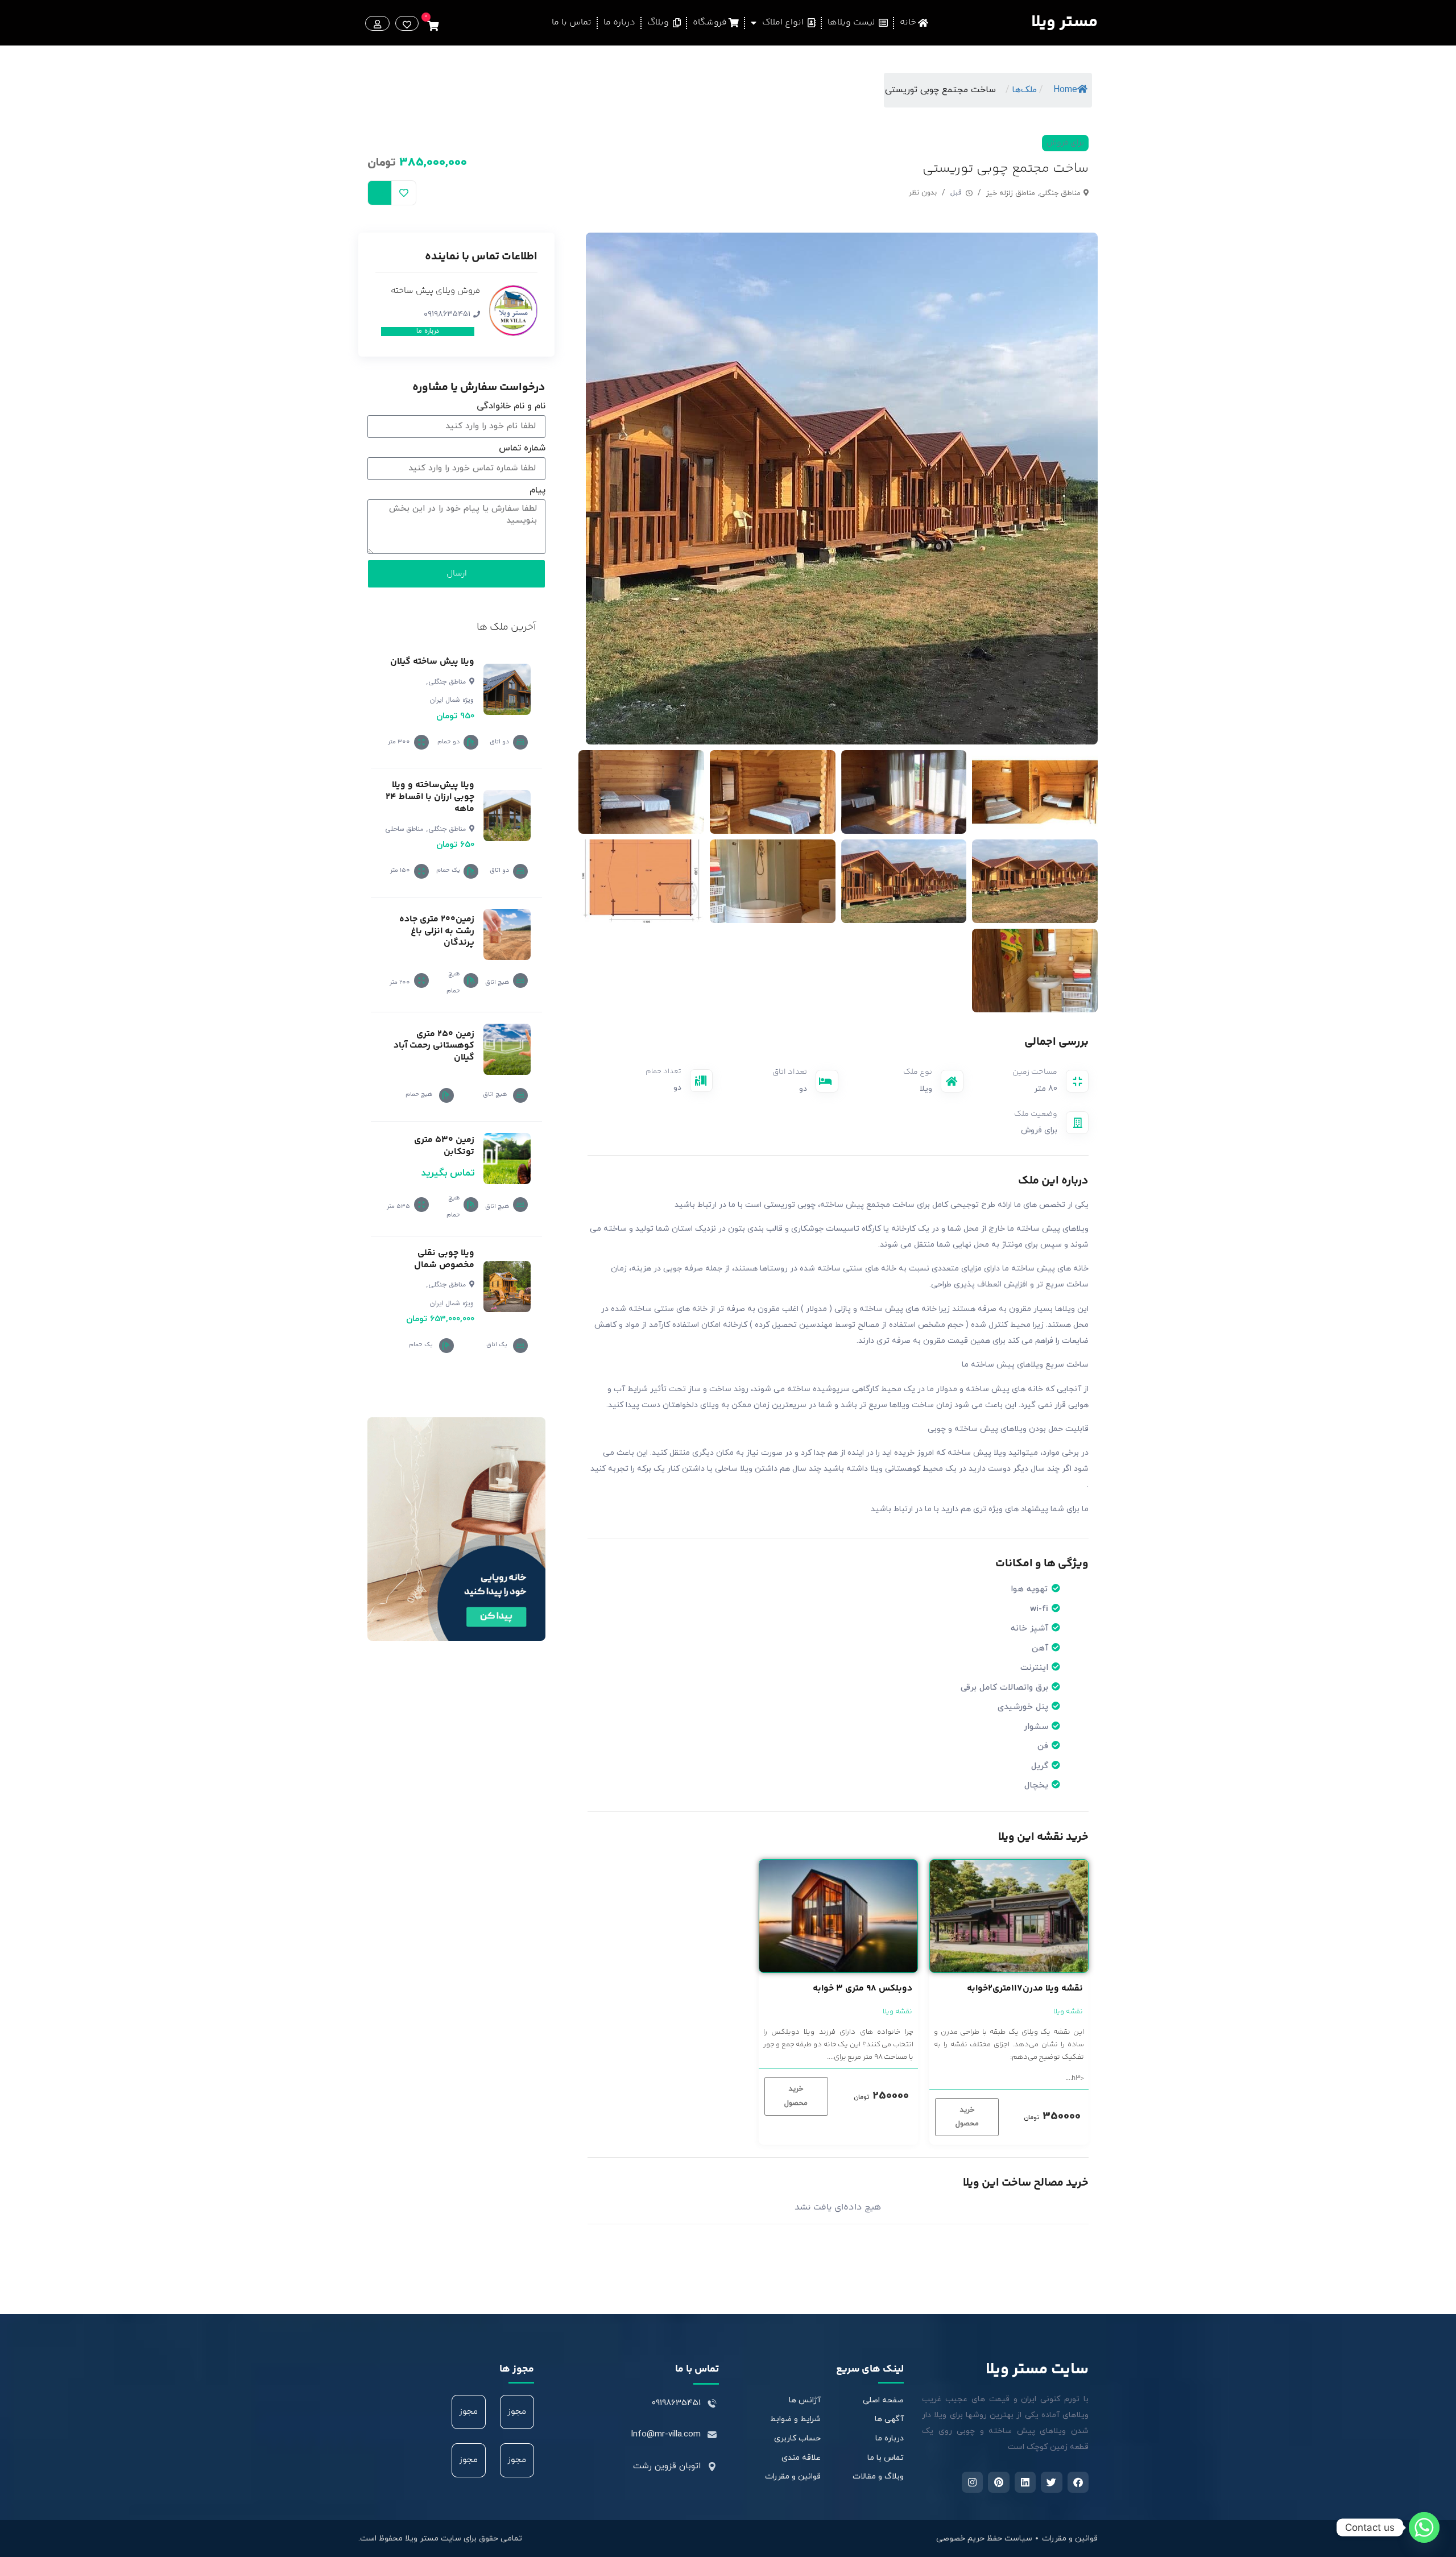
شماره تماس (522, 449)
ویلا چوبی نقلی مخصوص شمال (444, 1259)
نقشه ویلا (1068, 2012)
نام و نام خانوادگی (511, 407)
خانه (909, 22)
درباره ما (619, 22)
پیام (537, 491)
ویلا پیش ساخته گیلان (432, 662)
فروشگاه (711, 22)
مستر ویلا (1064, 22)
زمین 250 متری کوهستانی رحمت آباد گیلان (434, 1046)
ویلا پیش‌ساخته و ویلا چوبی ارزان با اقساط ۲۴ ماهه (430, 797)
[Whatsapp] (1424, 2527)
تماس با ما (572, 22)
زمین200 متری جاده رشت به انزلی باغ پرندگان (437, 931)
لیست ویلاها (853, 22)
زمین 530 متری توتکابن (444, 1146)
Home (1065, 90)
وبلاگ (660, 22)
